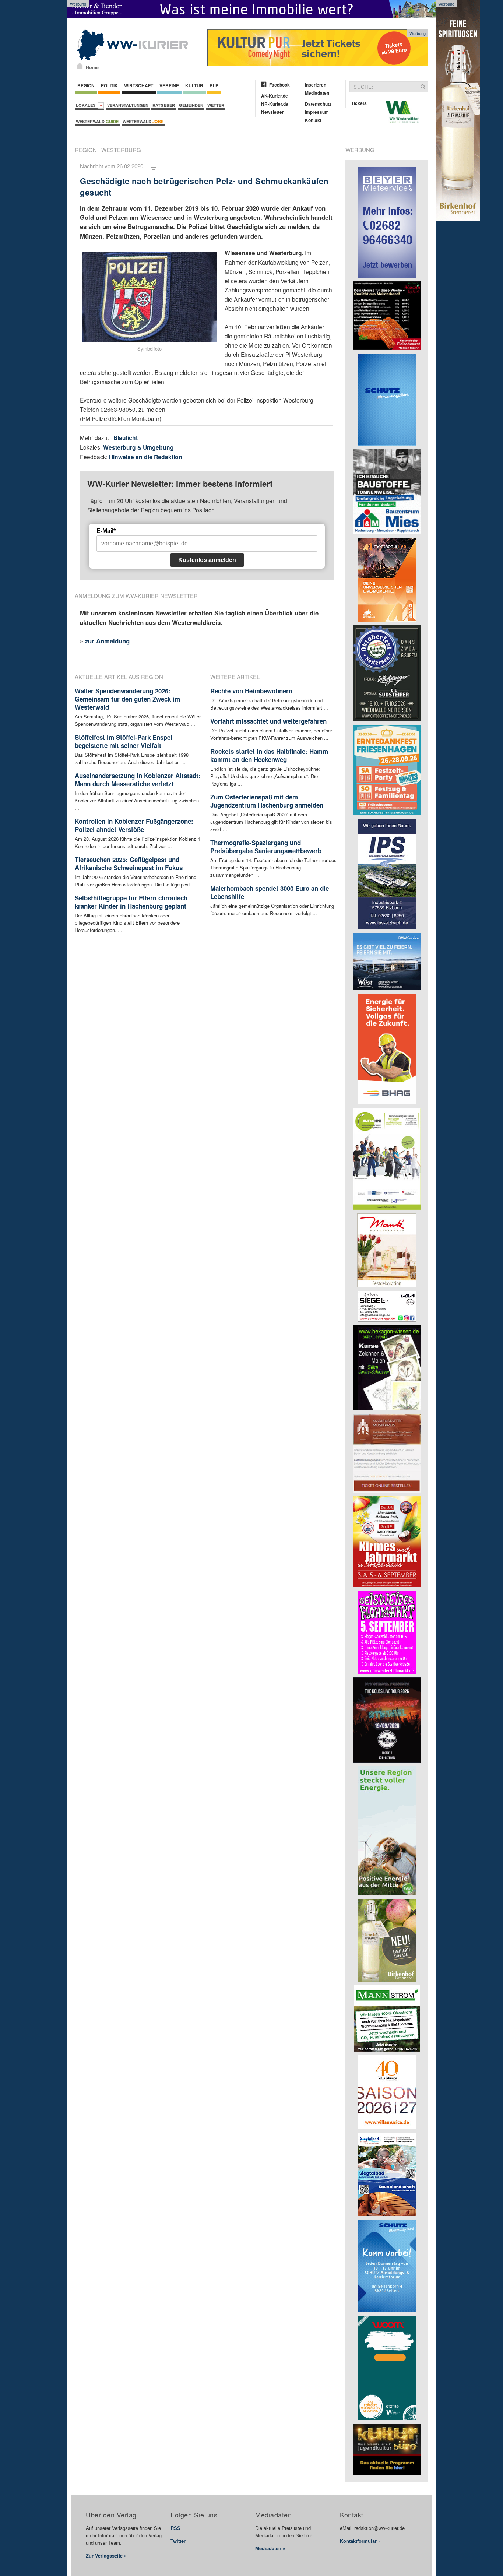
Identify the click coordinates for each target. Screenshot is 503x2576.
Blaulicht (126, 438)
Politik (109, 85)
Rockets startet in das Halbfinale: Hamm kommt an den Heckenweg (269, 755)
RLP (214, 85)
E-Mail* (106, 531)
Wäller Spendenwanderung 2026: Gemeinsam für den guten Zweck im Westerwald (127, 699)
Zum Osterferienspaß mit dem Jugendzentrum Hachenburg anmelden (267, 801)
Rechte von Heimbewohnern (251, 691)
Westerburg (121, 150)
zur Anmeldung (107, 641)
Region (86, 85)
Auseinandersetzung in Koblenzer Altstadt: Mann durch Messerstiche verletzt (138, 780)
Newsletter (272, 112)
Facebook (279, 85)
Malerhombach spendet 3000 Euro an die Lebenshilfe (270, 892)
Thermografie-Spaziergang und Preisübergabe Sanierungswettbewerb (266, 847)
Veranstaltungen (128, 105)
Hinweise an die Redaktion (146, 457)
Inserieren (316, 85)
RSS (175, 2528)
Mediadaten (317, 93)
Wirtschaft (139, 85)
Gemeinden (191, 105)
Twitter (178, 2541)
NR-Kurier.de (275, 104)
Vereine (169, 85)
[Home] (80, 66)
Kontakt (313, 120)
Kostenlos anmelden (207, 560)
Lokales (87, 105)
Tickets (359, 103)
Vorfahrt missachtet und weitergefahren (268, 721)
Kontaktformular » (360, 2541)
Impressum (317, 112)
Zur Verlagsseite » (106, 2556)
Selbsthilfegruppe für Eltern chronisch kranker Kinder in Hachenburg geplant (131, 902)
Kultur (194, 85)
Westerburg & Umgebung (138, 447)
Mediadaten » (270, 2548)
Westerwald (97, 121)
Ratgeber (164, 105)
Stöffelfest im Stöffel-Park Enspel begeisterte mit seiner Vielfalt (124, 741)
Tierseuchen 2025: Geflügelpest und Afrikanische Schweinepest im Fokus (129, 864)
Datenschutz (318, 104)
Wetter (216, 105)
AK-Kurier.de (275, 96)
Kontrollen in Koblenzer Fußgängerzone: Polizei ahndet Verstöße (134, 825)
